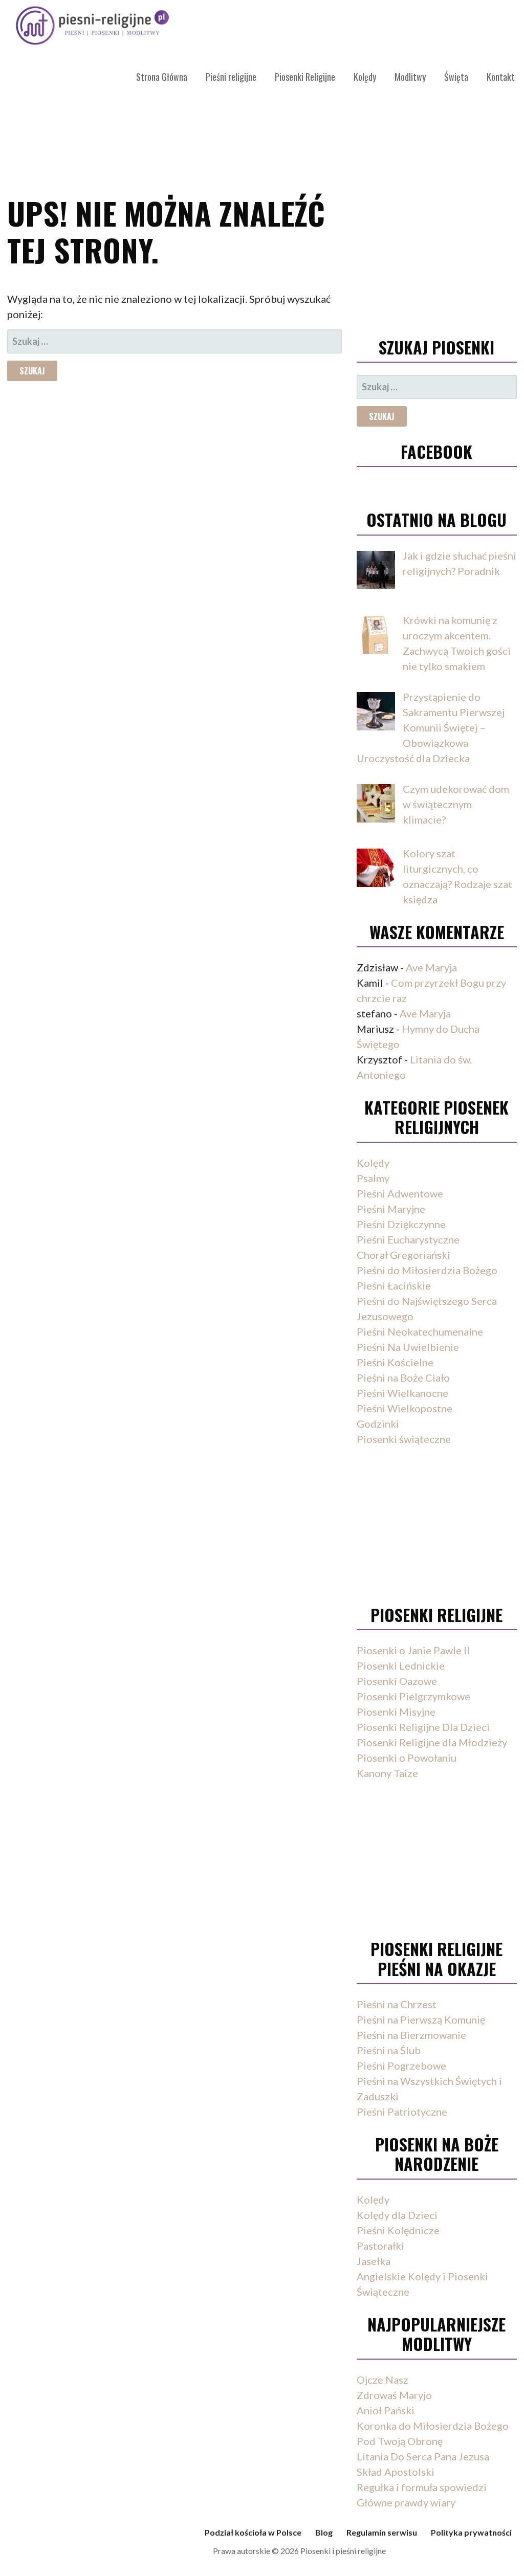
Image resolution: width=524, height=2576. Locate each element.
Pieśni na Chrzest (397, 2004)
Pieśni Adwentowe (400, 1193)
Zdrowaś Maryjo (394, 2395)
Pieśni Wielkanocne (402, 1393)
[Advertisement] (437, 258)
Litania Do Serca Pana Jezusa (423, 2456)
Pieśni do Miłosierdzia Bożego (427, 1270)
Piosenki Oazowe (397, 1681)
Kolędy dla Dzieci (397, 2215)
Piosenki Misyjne (396, 1712)
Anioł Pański (386, 2410)
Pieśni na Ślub (389, 2050)
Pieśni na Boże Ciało (403, 1378)
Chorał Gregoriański (403, 1255)
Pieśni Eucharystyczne (408, 1239)
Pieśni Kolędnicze (398, 2230)
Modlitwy (410, 77)
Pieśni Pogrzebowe (401, 2066)
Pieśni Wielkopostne (405, 1408)
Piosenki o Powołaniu (407, 1758)
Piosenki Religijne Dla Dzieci (423, 1727)
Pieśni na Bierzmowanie (411, 2035)
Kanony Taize (387, 1773)
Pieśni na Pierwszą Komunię (421, 2019)
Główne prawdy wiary (406, 2502)
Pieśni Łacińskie (394, 1285)
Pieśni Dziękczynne (401, 1224)
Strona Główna (162, 77)
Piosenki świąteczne (404, 1439)
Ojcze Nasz (383, 2380)
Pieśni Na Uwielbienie (408, 1347)
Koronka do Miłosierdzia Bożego (433, 2426)
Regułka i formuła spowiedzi (422, 2487)
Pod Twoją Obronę (400, 2441)
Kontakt (501, 77)
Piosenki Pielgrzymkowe (413, 1696)
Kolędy (365, 77)
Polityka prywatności (471, 2532)
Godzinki (378, 1424)
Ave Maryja (431, 967)
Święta (456, 77)
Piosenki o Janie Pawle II (413, 1650)
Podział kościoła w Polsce (253, 2532)
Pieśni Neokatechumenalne (420, 1331)
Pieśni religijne (231, 77)
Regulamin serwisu (382, 2532)
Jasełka (374, 2261)
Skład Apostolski (396, 2472)
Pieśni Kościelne (395, 1362)
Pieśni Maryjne (391, 1209)
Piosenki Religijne (305, 77)
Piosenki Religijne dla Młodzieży (432, 1742)
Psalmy (373, 1178)
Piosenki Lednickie (401, 1665)
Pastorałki (380, 2246)
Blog (324, 2532)
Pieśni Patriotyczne (402, 2112)
